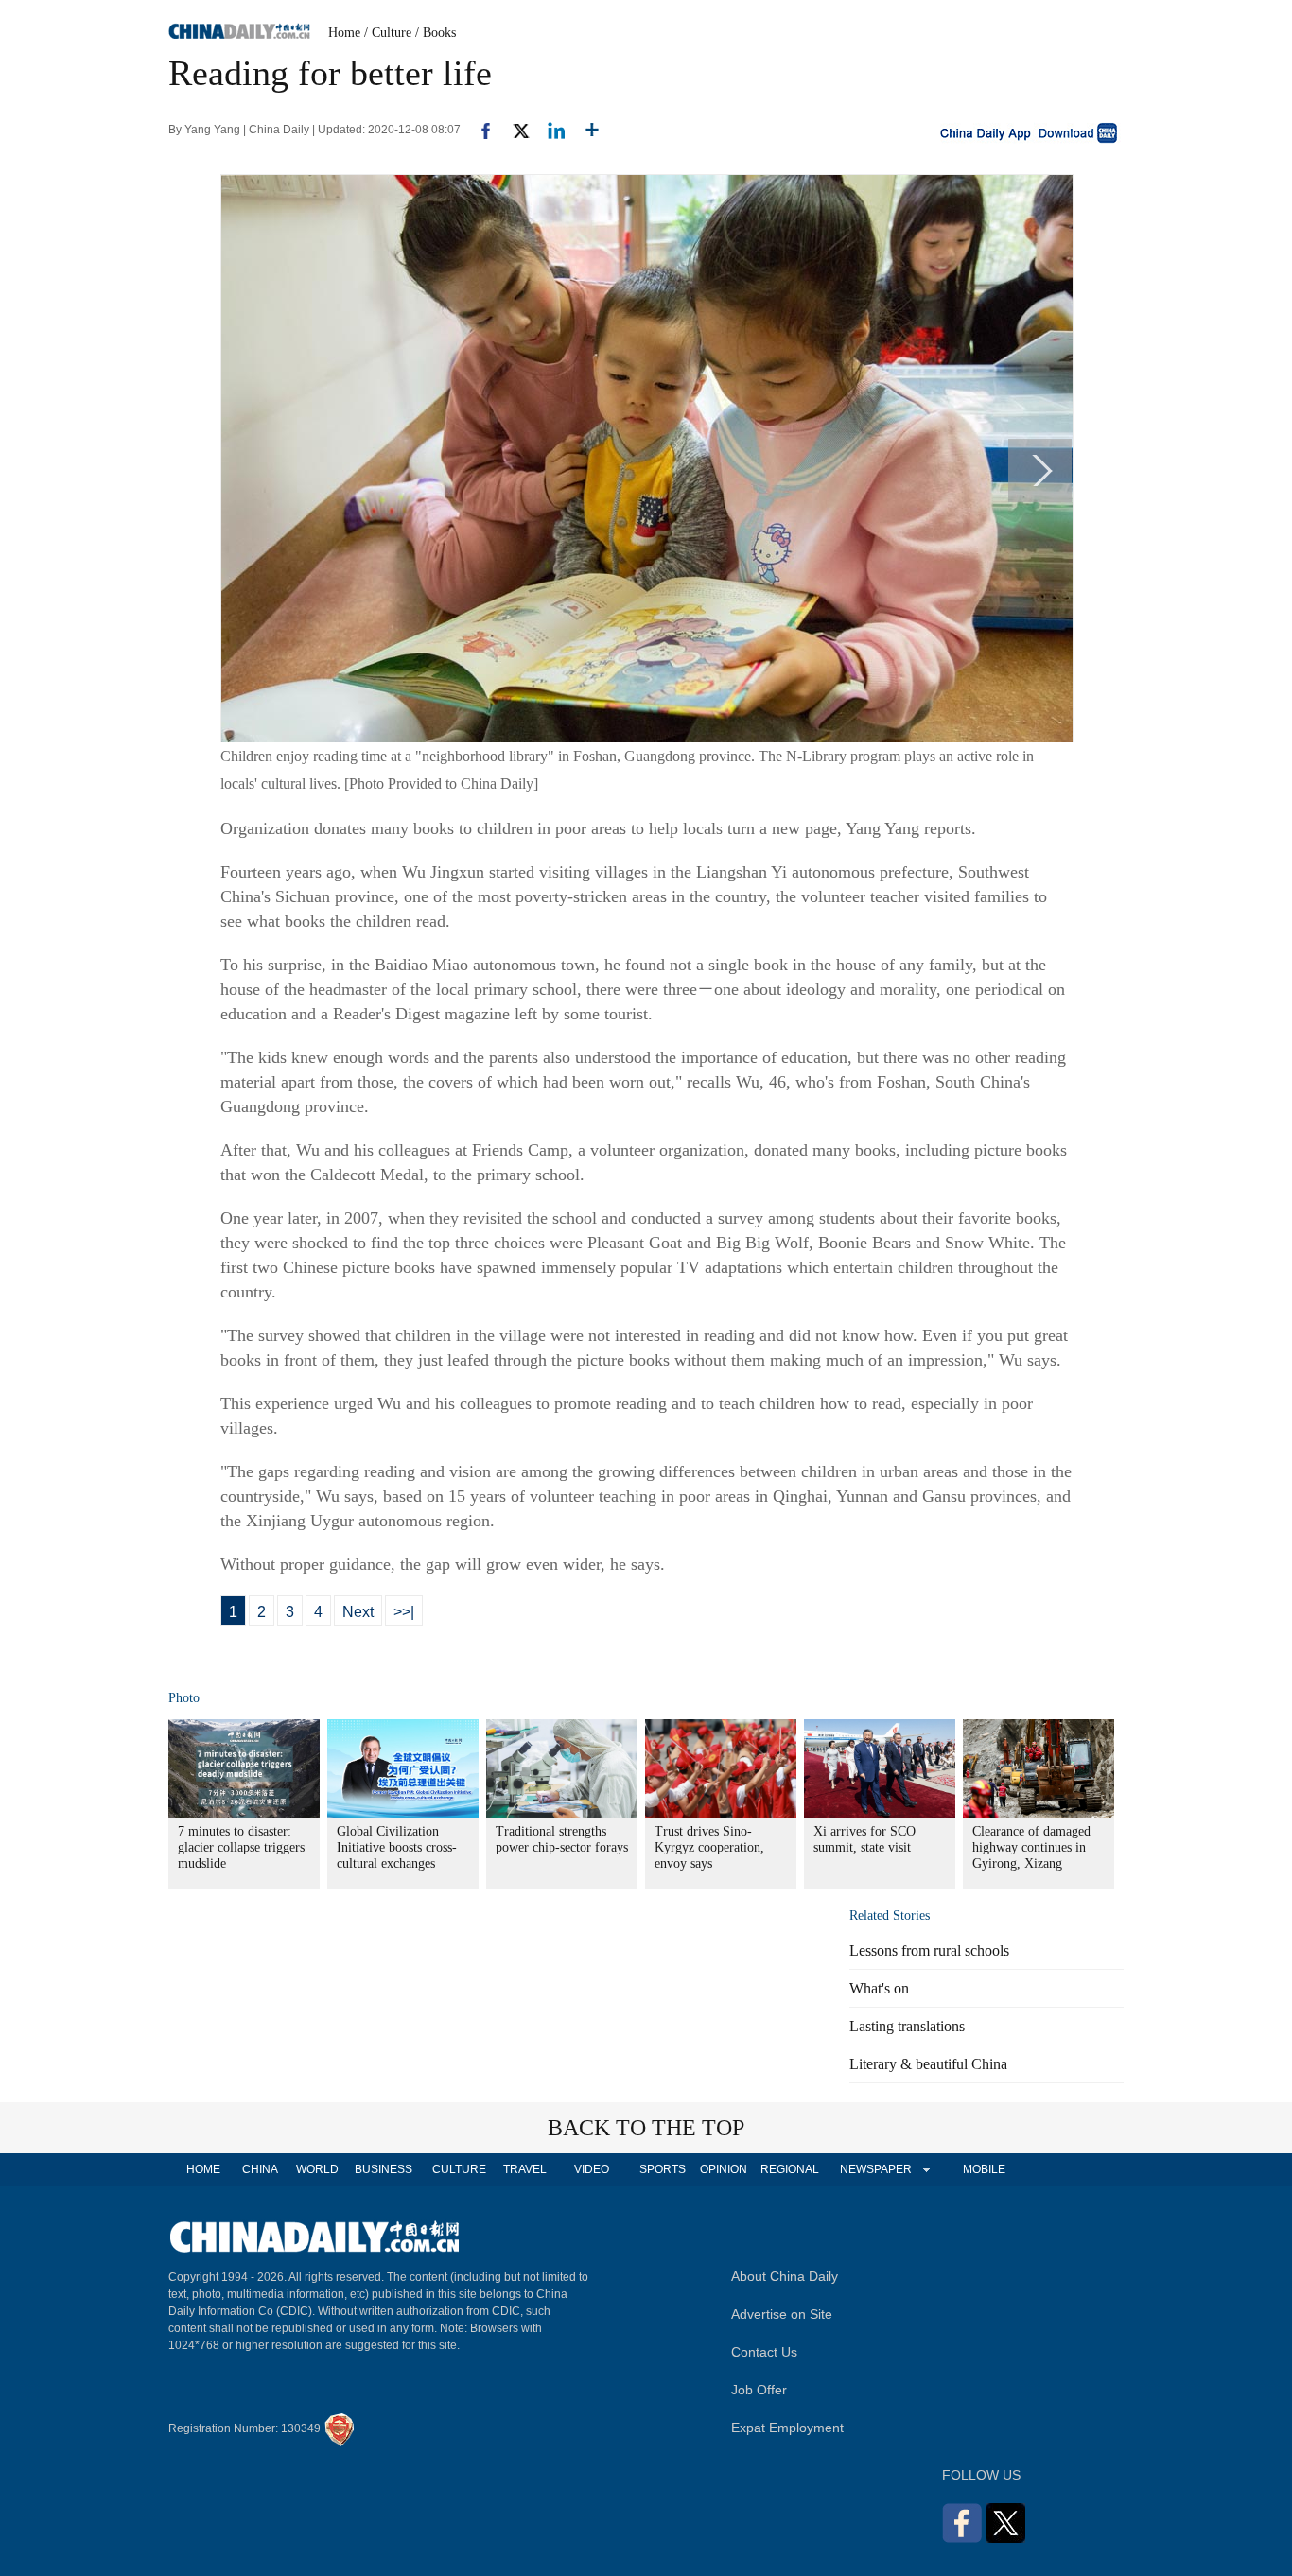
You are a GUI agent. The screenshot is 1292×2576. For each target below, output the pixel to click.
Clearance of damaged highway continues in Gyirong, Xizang (1031, 1847)
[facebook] (479, 130)
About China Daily (785, 2276)
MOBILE (984, 2169)
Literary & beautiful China (928, 2064)
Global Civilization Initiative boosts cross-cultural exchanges (397, 1847)
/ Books (436, 33)
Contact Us (764, 2352)
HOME (203, 2169)
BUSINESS (384, 2169)
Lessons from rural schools (929, 1950)
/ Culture (388, 33)
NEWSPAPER (875, 2169)
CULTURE (459, 2169)
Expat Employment (787, 2428)
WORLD (317, 2169)
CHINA (260, 2169)
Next (358, 1612)
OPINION (724, 2169)
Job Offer (759, 2390)
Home (344, 33)
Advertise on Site (782, 2314)
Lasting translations (907, 2026)
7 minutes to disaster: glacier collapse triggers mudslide (241, 1847)
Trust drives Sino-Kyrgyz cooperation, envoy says (709, 1847)
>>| (404, 1612)
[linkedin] (549, 130)
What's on (879, 1988)
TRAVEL (525, 2169)
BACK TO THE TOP (646, 2128)
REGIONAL (790, 2169)
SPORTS (663, 2169)
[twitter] (513, 130)
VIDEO (592, 2169)
